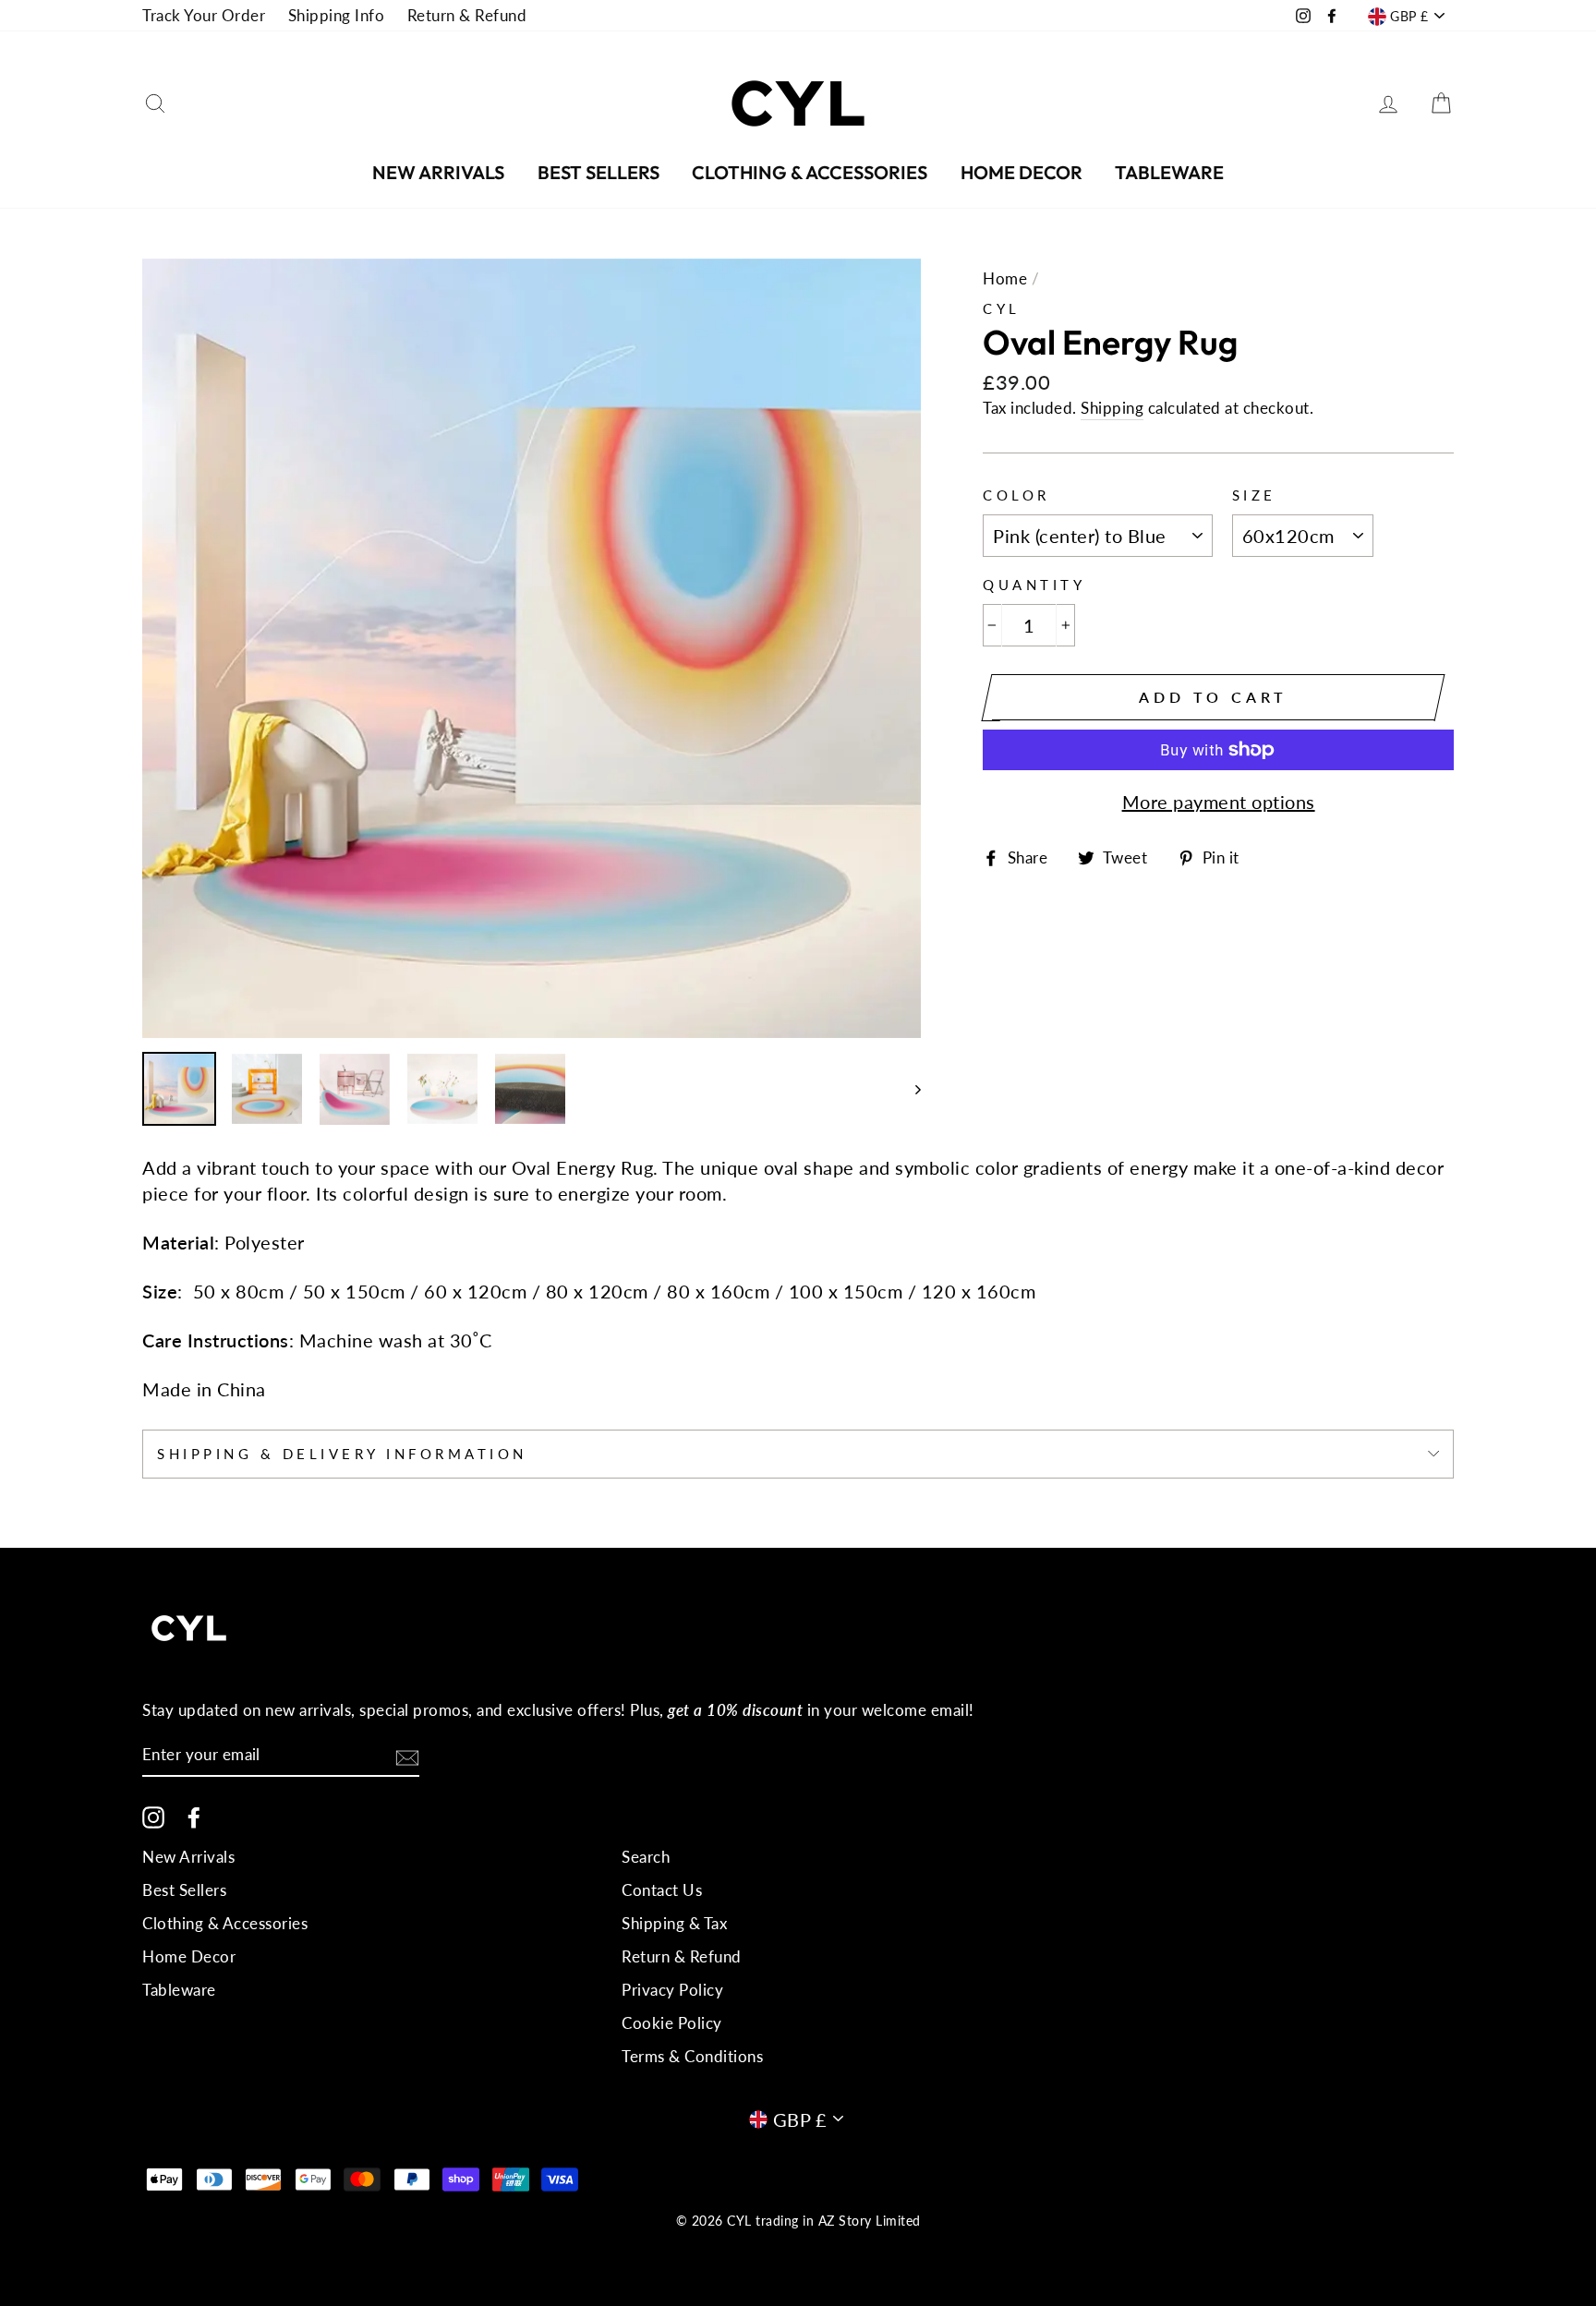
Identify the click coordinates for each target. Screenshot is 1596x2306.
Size (1254, 495)
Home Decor (1022, 172)
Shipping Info (337, 15)
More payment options (1219, 802)
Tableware (1169, 172)
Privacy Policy (672, 1990)
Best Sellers (598, 172)
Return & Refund (467, 15)
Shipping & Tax (674, 1923)
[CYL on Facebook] (194, 1817)
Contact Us (662, 1890)
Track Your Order (204, 15)
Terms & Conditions (692, 2056)
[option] (532, 648)
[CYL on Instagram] (153, 1817)
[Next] (909, 1089)
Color (1016, 495)
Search (646, 1857)
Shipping (1112, 408)
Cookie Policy (672, 2023)
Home (1005, 278)
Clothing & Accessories (810, 172)
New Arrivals (438, 172)
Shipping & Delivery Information (342, 1454)
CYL (1002, 308)
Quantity (1034, 585)
